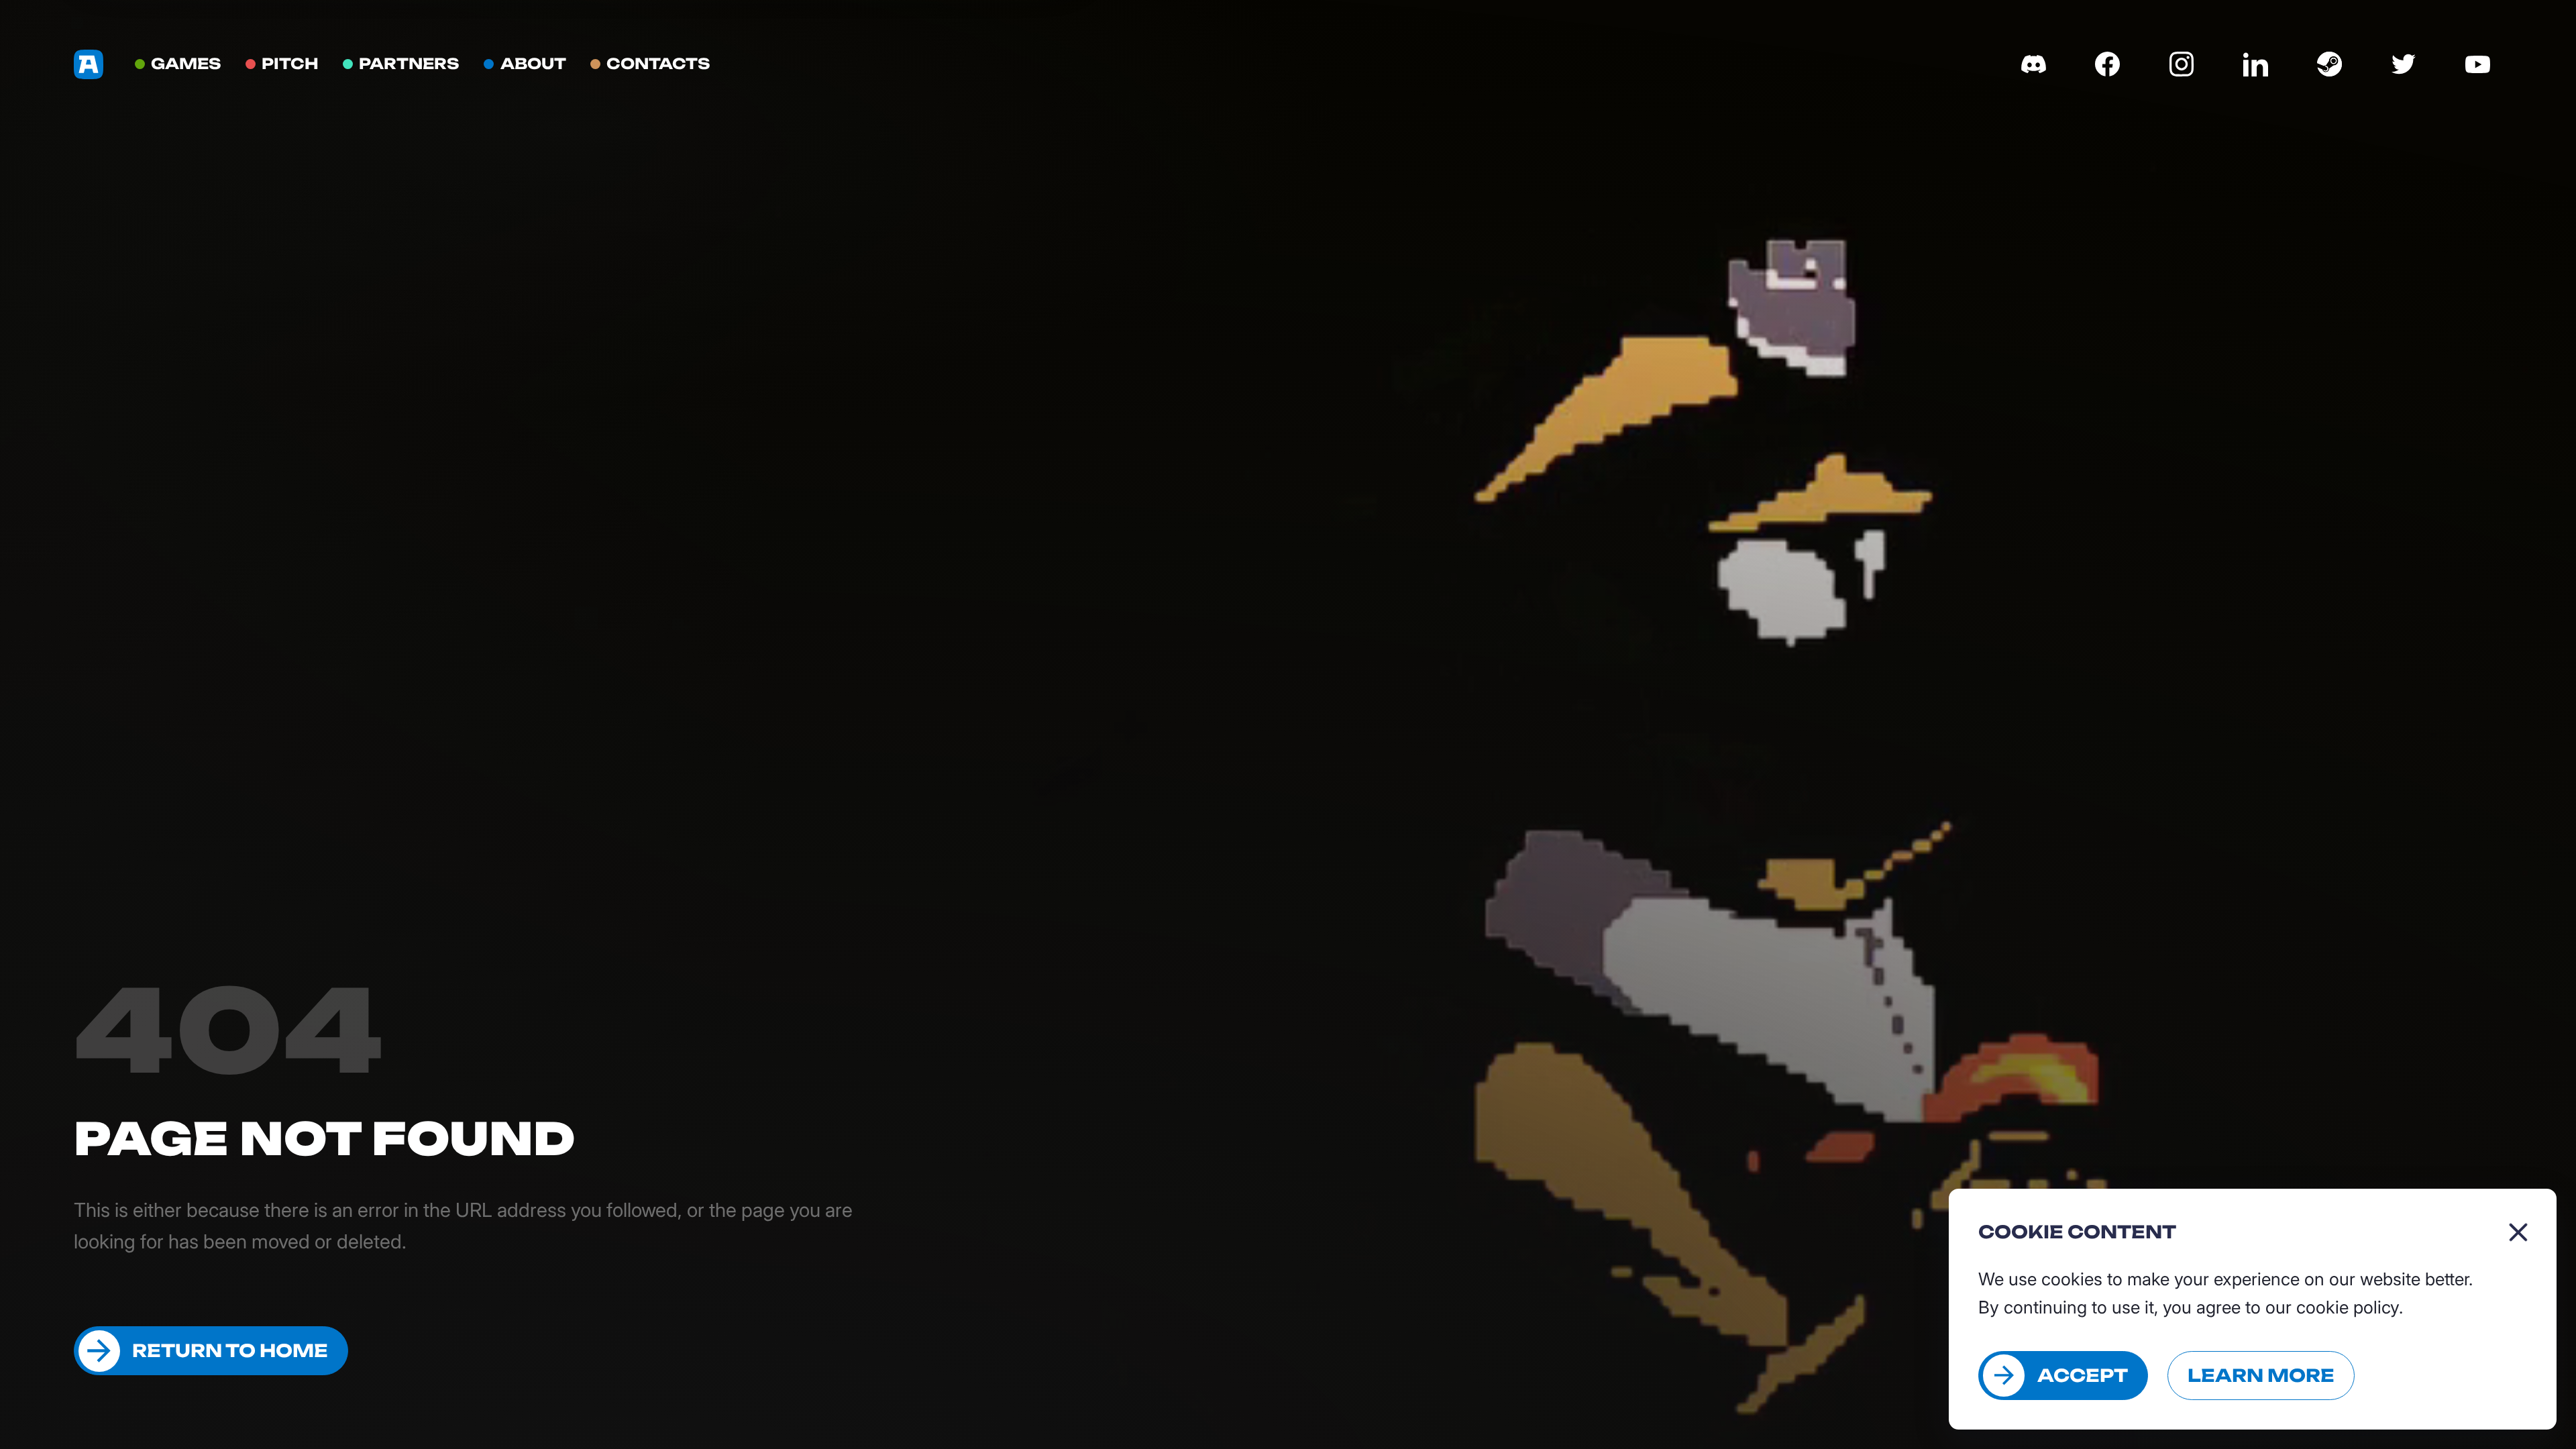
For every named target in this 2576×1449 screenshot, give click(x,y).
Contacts (658, 63)
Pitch (290, 63)
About (533, 63)
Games (186, 63)
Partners (409, 63)
